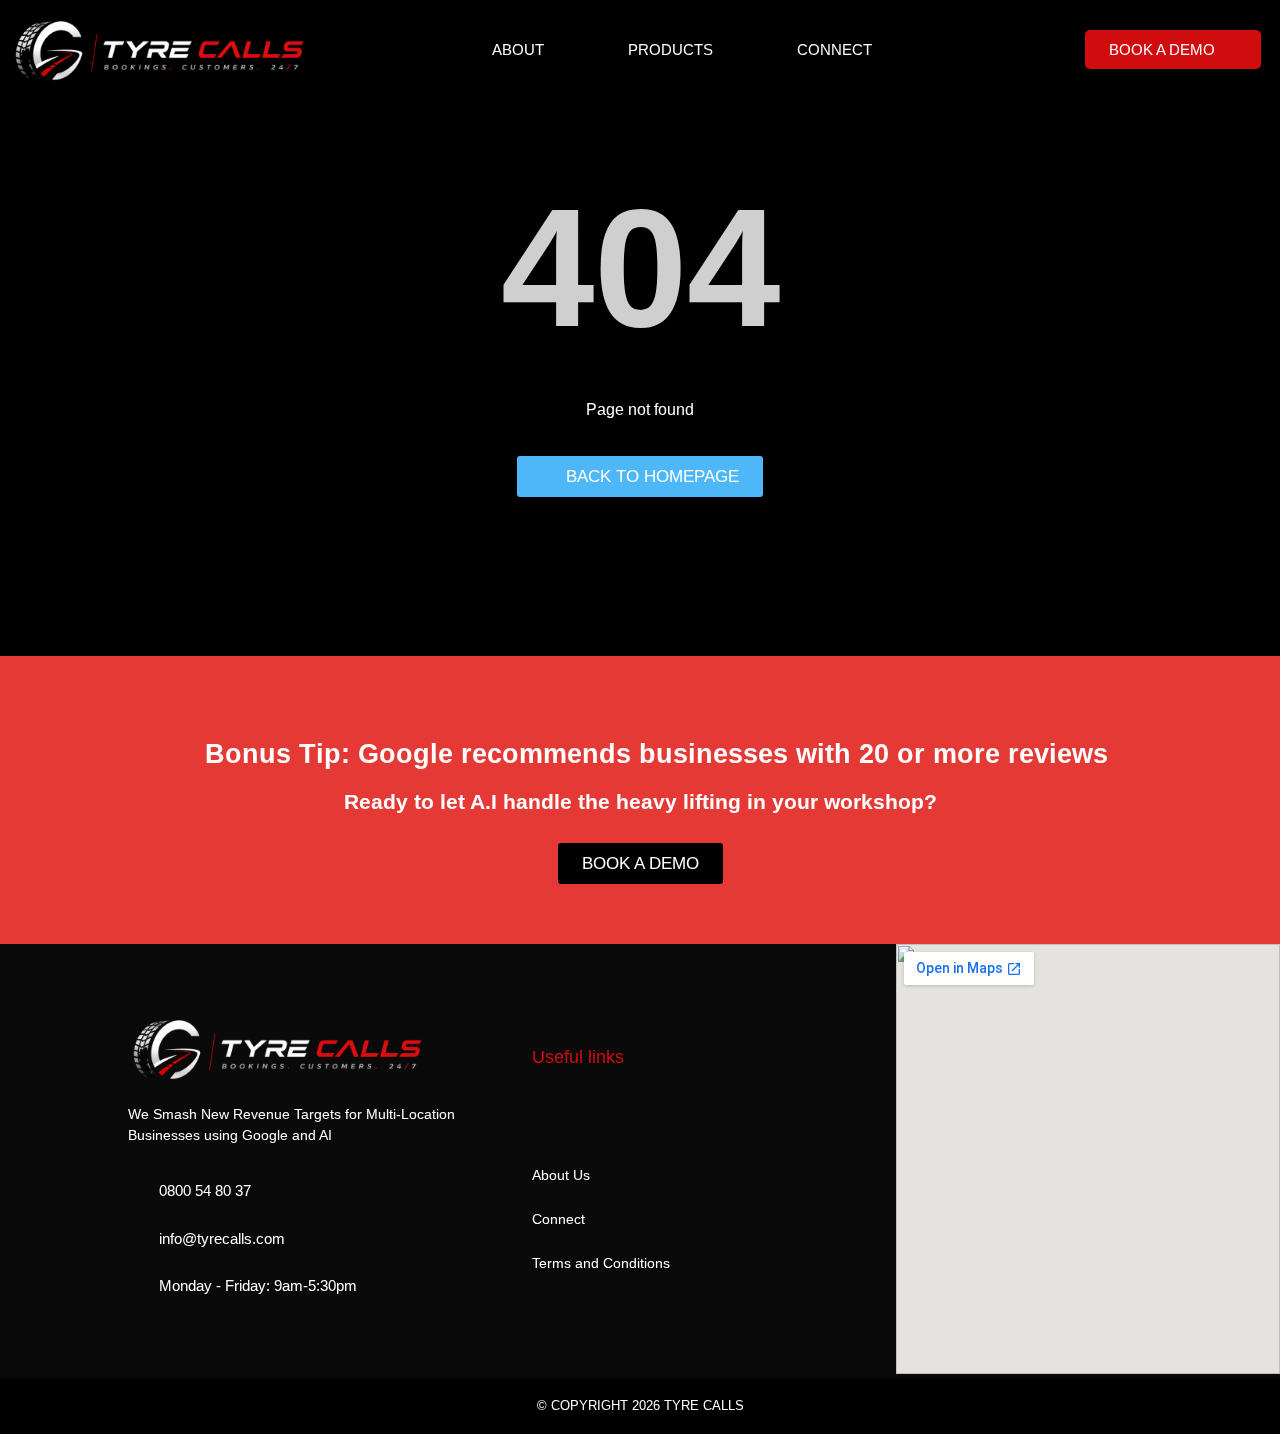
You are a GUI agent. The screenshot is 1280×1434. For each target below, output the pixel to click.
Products (670, 49)
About (518, 49)
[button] (640, 741)
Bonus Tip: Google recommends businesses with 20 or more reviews (656, 754)
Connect (834, 49)
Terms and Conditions (601, 1263)
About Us (561, 1175)
